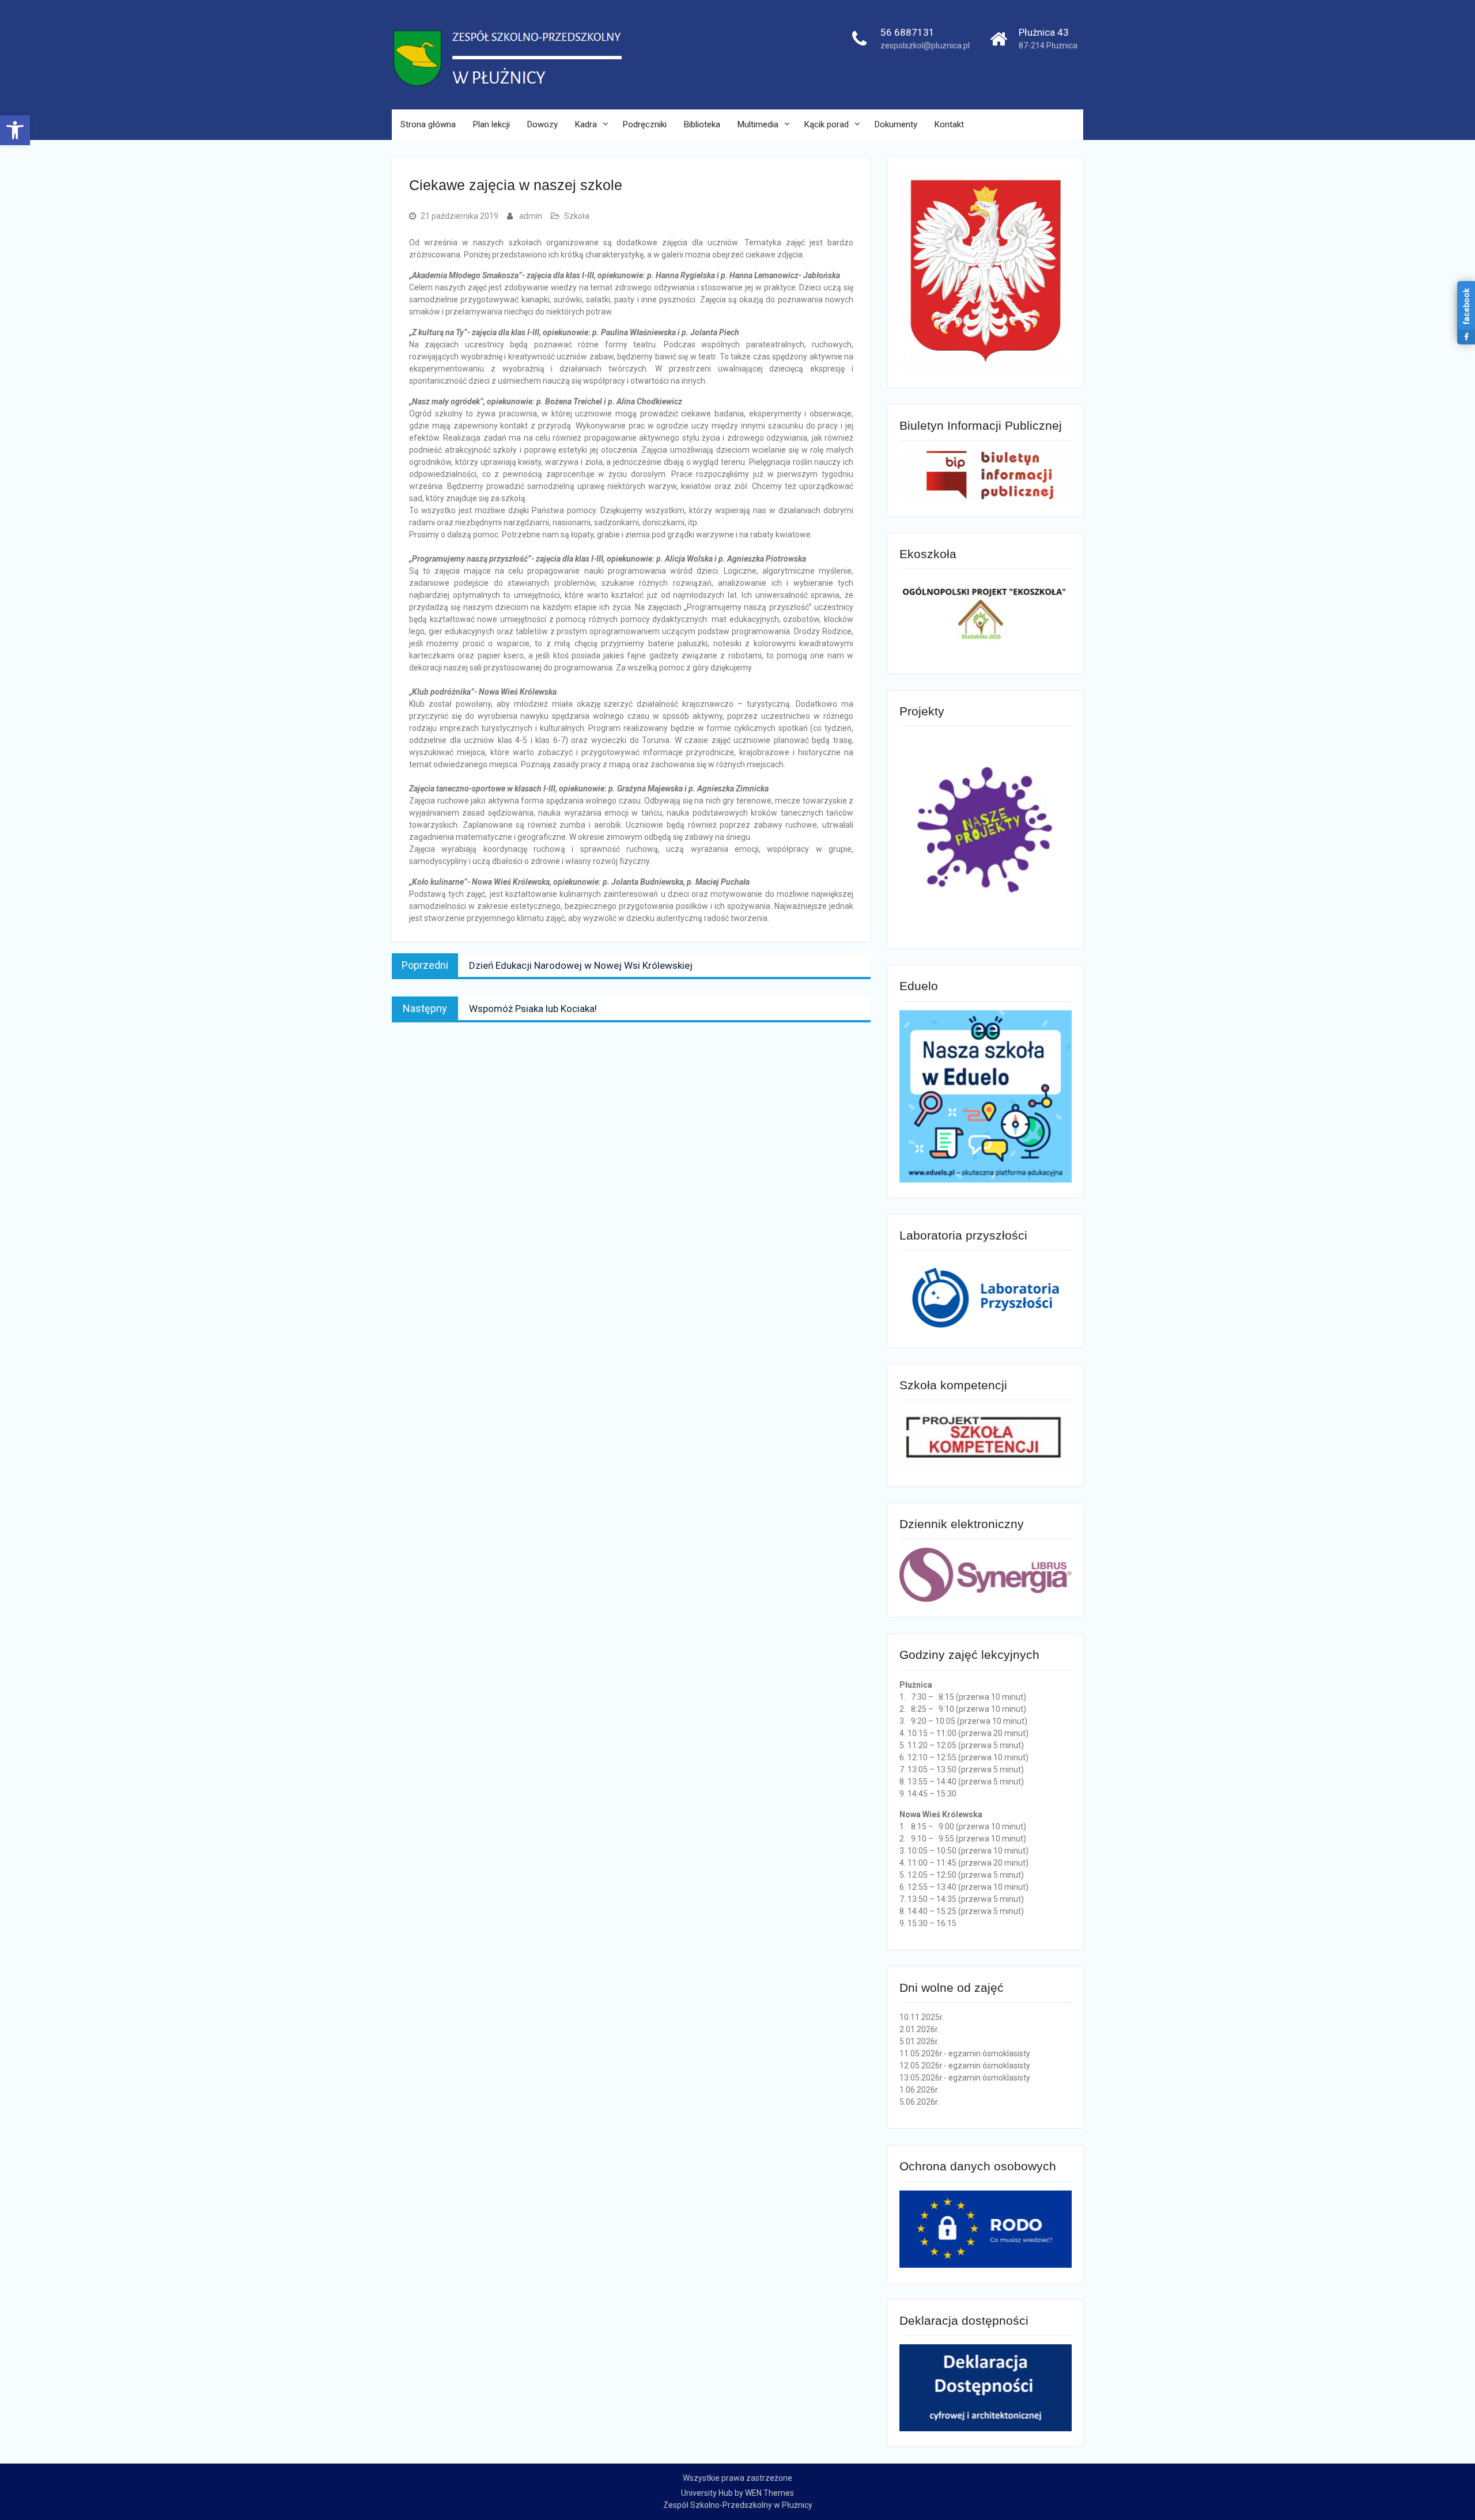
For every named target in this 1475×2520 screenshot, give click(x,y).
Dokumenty (896, 124)
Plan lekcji (491, 124)
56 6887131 (907, 32)
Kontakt (949, 124)
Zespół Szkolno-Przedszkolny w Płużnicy (738, 2505)
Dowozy (542, 124)
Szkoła (577, 216)
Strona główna (428, 124)
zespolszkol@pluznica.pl (925, 46)
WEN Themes (769, 2493)
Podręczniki (645, 124)
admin (531, 216)
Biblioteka (702, 124)
